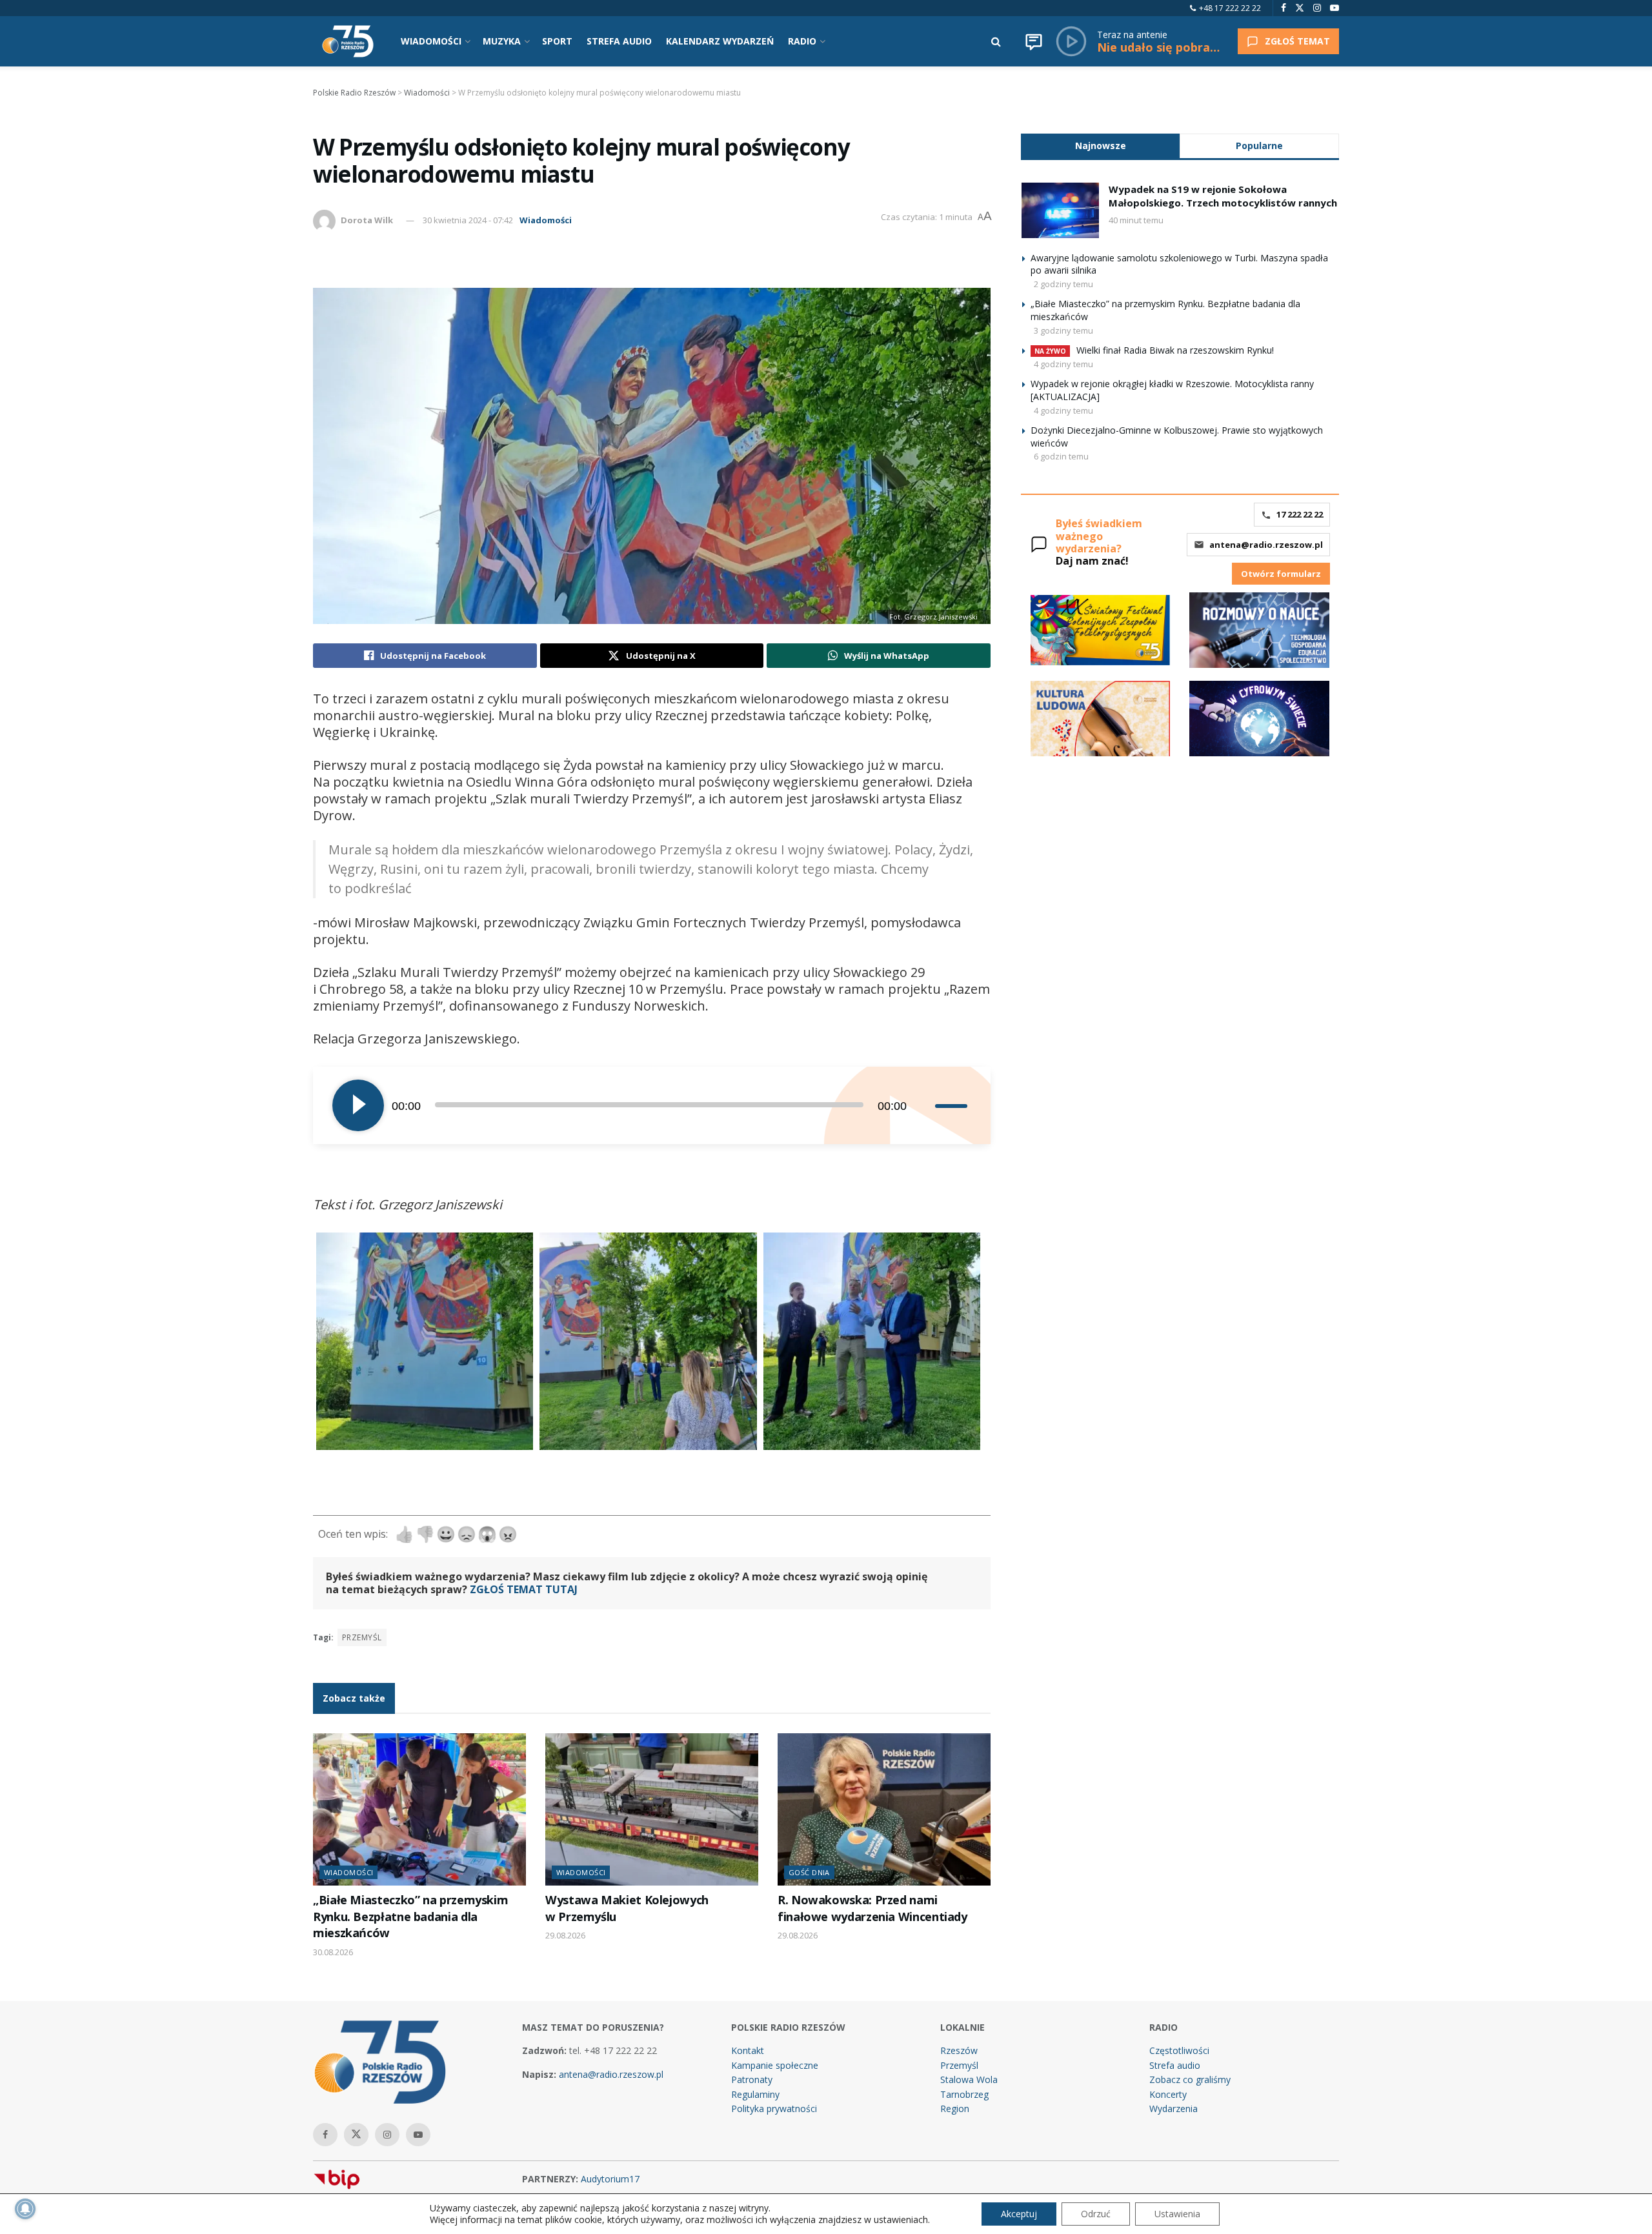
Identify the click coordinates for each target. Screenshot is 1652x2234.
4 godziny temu (1063, 364)
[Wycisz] (925, 1105)
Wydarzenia (1174, 2108)
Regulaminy (755, 2094)
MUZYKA (502, 41)
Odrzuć (1096, 2214)
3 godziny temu (1063, 330)
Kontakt (748, 2050)
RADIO (802, 41)
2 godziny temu (1063, 284)
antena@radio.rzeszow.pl (1266, 545)
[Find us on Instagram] (1317, 8)
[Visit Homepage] (348, 41)
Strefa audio (1175, 2065)
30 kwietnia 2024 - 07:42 (468, 220)
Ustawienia (1177, 2214)
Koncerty (1168, 2094)
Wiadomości (546, 220)
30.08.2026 (333, 1952)
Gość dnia (809, 1872)
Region (955, 2108)
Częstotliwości (1179, 2050)
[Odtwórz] (358, 1105)
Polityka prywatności (774, 2108)
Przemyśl (362, 1637)
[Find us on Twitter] (1300, 8)
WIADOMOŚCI (431, 41)
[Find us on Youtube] (1335, 8)
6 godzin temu (1061, 456)
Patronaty (752, 2079)
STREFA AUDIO (619, 41)
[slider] (953, 1105)
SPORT (557, 41)
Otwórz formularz (1281, 574)
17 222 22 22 (1300, 514)
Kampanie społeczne (775, 2065)
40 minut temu (1136, 220)
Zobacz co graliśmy (1190, 2079)
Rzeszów (959, 2050)
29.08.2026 (565, 1935)
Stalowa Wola (969, 2079)
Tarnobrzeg (964, 2094)
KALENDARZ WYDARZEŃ (720, 41)
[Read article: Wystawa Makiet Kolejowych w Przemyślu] (652, 1809)
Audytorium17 (610, 2179)
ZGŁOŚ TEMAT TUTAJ (524, 1589)
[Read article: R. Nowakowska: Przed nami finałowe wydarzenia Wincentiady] (884, 1809)
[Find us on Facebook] (1284, 8)
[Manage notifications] (25, 2209)
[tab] (1100, 146)
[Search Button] (996, 41)
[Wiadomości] (1034, 41)
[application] (652, 1105)
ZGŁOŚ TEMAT (1297, 41)
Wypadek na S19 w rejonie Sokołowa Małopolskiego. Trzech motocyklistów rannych (1223, 196)
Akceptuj (1019, 2214)
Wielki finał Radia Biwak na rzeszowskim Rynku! (1175, 350)
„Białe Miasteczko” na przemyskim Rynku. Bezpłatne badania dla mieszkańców (410, 1916)
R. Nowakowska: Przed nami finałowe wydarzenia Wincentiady (872, 1908)
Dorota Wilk (367, 220)
